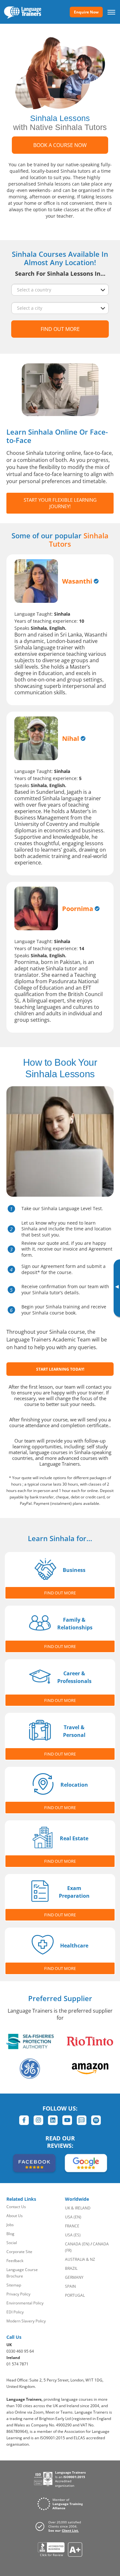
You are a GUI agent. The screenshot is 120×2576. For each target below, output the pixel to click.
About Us (15, 2216)
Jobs (10, 2225)
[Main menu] (111, 12)
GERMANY (74, 2277)
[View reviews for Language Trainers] (60, 2550)
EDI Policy (15, 2312)
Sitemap (14, 2285)
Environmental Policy (25, 2303)
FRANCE (72, 2226)
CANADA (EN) (77, 2244)
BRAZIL (71, 2268)
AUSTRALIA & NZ (80, 2259)
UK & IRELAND (78, 2208)
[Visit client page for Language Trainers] (60, 2526)
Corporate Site (19, 2252)
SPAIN (70, 2286)
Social (12, 2243)
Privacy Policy (18, 2294)
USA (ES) (73, 2235)
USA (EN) (73, 2217)
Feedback (15, 2261)
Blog (10, 2234)
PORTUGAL (75, 2295)
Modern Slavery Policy (26, 2321)
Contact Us (16, 2207)
